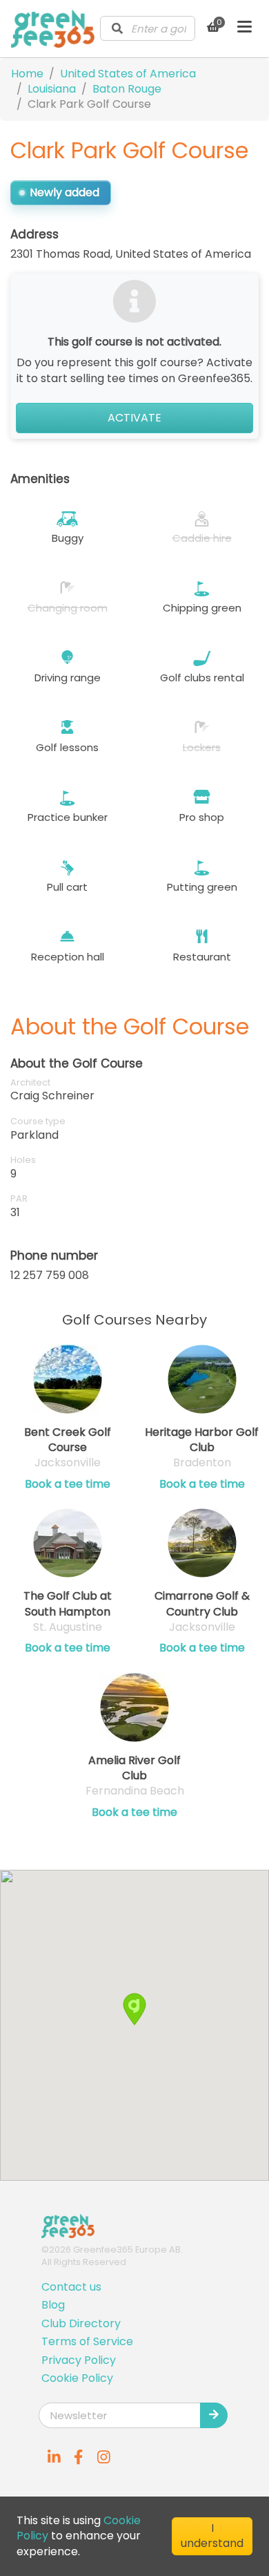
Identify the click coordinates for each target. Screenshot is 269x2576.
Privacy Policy (79, 2360)
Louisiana (52, 89)
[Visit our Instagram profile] (103, 2457)
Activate (134, 418)
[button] (134, 2009)
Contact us (71, 2287)
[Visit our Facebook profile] (79, 2457)
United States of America (128, 74)
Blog (53, 2305)
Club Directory (81, 2323)
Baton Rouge (127, 89)
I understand (212, 2536)
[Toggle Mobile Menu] (245, 28)
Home (27, 74)
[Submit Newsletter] (214, 2415)
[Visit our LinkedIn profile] (54, 2457)
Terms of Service (87, 2341)
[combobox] (148, 28)
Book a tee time (68, 1484)
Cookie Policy (77, 2378)
